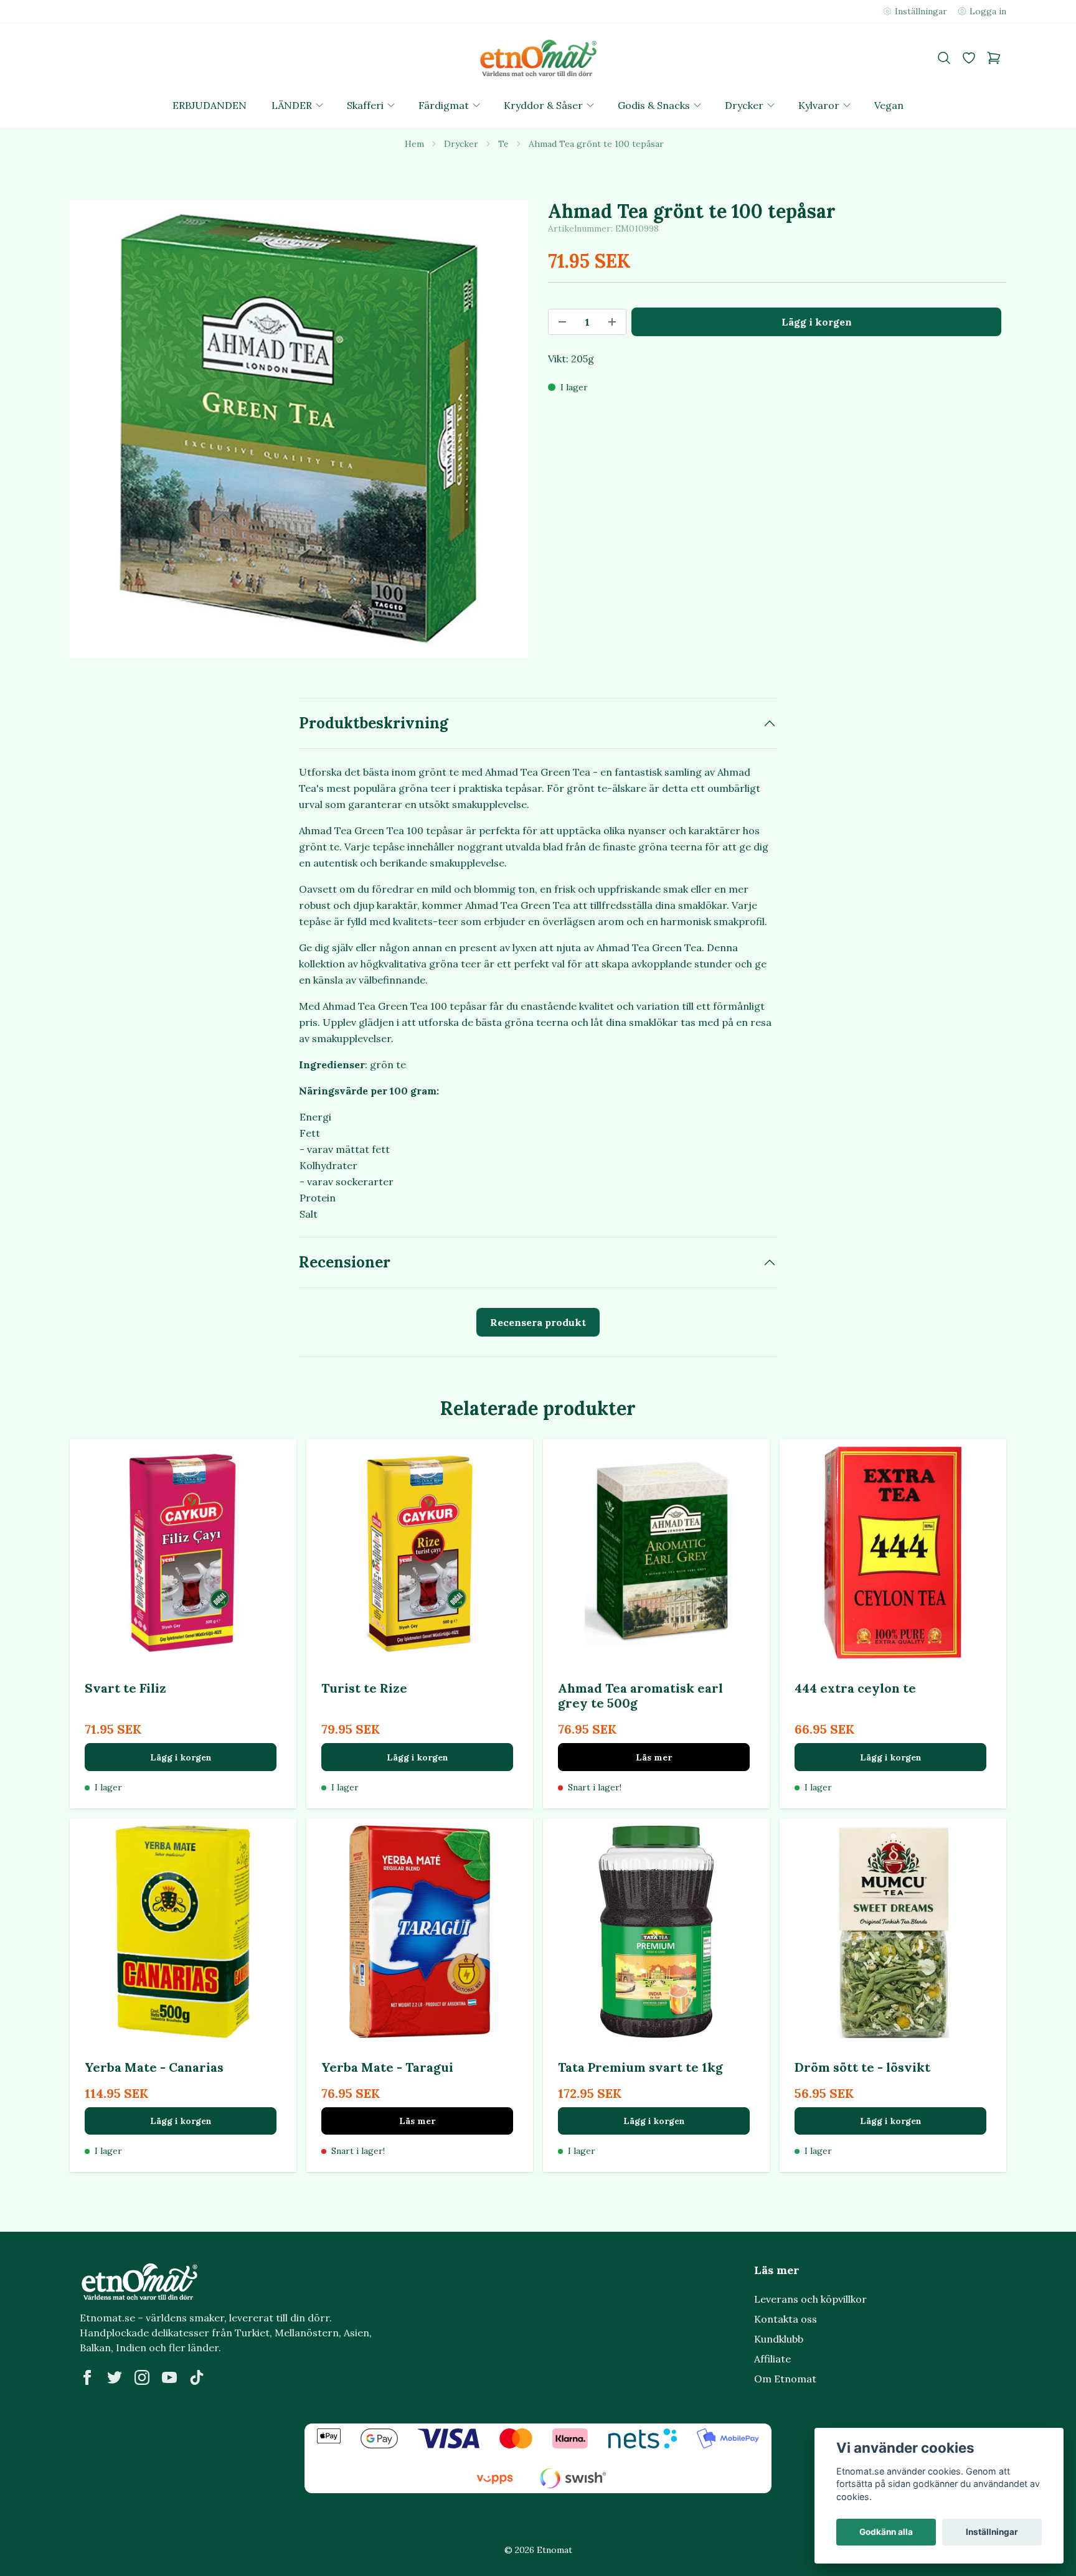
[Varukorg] (994, 58)
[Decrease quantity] (562, 322)
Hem (414, 144)
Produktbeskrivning (374, 723)
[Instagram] (142, 2377)
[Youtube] (169, 2377)
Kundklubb (779, 2339)
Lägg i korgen (181, 1757)
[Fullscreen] (299, 429)
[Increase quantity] (612, 322)
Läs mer (654, 1757)
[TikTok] (197, 2377)
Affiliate (772, 2359)
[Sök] (944, 58)
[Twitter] (115, 2377)
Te (503, 144)
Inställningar (992, 2532)
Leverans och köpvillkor (810, 2299)
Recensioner (345, 1262)
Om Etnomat (785, 2379)
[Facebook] (87, 2377)
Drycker (461, 144)
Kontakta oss (786, 2319)
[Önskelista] (969, 58)
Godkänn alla (886, 2532)
